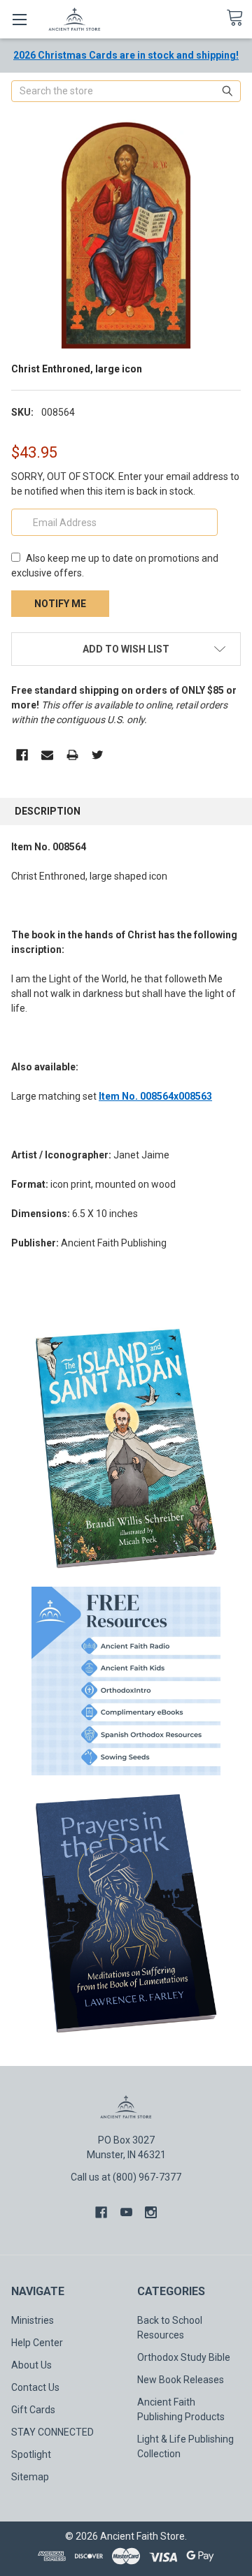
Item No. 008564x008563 (155, 1096)
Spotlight (31, 2454)
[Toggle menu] (19, 19)
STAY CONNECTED (52, 2432)
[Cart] (239, 18)
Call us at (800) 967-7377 (126, 2177)
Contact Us (35, 2387)
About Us (31, 2365)
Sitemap (30, 2477)
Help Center (37, 2343)
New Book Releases (181, 2380)
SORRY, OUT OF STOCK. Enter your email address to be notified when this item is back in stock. (125, 484)
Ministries (33, 2320)
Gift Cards (33, 2410)
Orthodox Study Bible (184, 2357)
